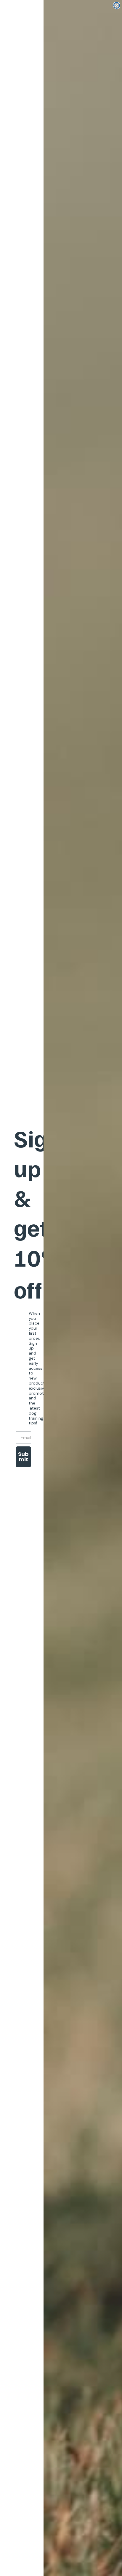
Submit (23, 1457)
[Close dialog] (117, 5)
